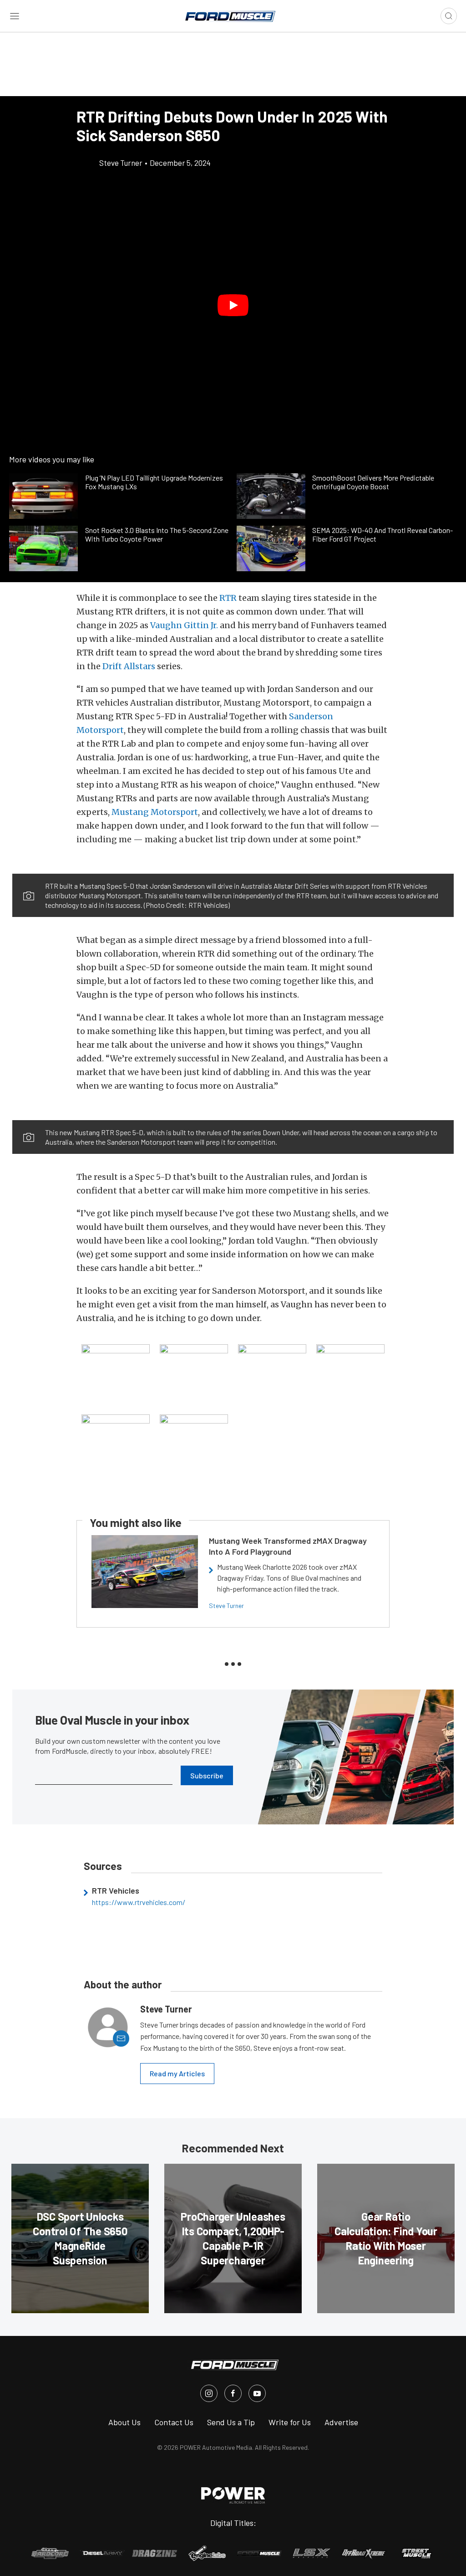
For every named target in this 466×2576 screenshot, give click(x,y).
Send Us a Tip (231, 2422)
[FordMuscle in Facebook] (233, 2393)
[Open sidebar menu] (15, 16)
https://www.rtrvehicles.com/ (139, 1902)
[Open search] (449, 16)
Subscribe (207, 1775)
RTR (228, 598)
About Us (124, 2422)
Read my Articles (177, 2073)
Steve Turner (226, 1606)
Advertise (341, 2422)
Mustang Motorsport (155, 812)
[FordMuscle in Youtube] (257, 2393)
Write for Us (290, 2422)
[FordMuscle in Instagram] (209, 2393)
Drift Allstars (129, 666)
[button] (233, 305)
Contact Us (174, 2422)
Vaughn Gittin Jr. (184, 625)
